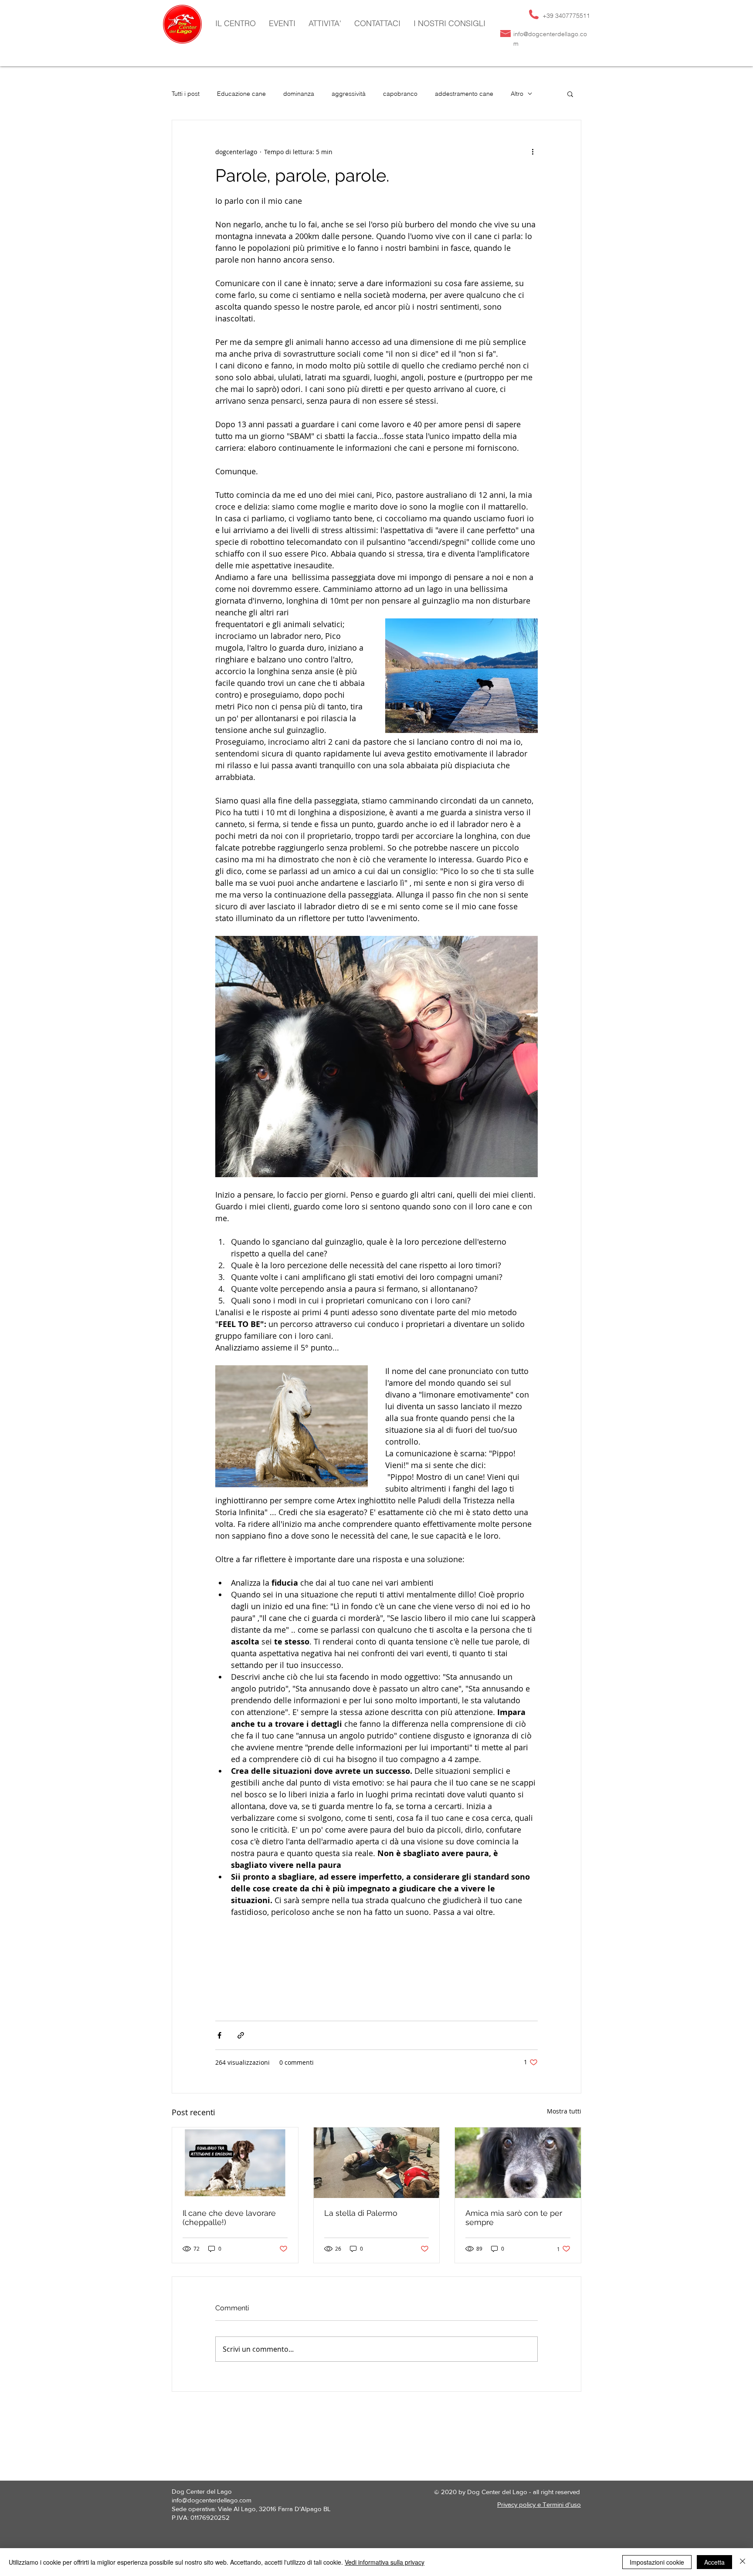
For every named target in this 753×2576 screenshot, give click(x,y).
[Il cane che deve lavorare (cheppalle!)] (235, 2163)
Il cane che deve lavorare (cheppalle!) (229, 2218)
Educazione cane (241, 94)
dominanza (299, 94)
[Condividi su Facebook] (219, 2035)
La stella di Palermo (361, 2213)
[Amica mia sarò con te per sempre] (518, 2163)
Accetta (714, 2562)
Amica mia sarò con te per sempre (514, 2218)
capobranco (400, 94)
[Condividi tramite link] (241, 2035)
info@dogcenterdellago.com (212, 2500)
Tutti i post (186, 94)
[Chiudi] (743, 2562)
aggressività (349, 94)
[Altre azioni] (533, 152)
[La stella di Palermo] (377, 2163)
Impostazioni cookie (657, 2562)
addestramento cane (464, 94)
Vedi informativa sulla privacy (385, 2562)
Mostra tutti (564, 2111)
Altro (517, 94)
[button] (325, 24)
